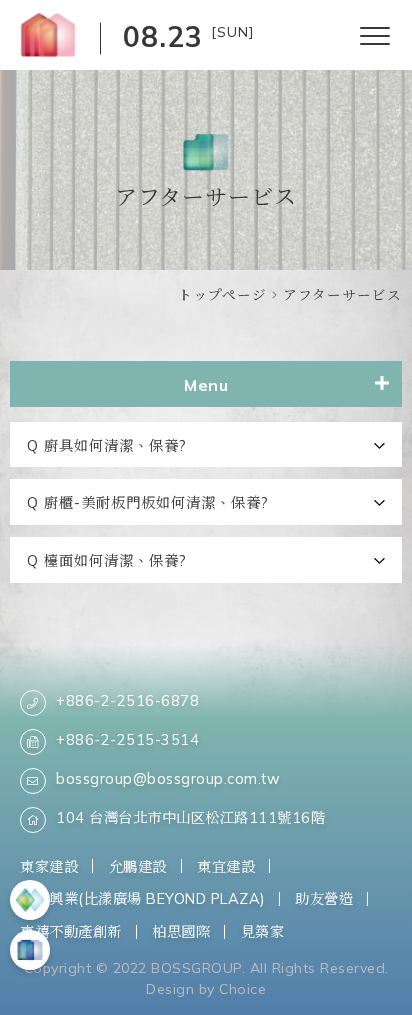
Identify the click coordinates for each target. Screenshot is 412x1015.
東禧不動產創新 (71, 931)
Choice (242, 989)
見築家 (263, 931)
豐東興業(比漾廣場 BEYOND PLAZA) (142, 898)
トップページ (222, 294)
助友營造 (324, 898)
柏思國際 (181, 931)
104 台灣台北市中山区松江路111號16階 (190, 817)
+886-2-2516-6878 (127, 700)
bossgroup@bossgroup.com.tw (168, 778)
